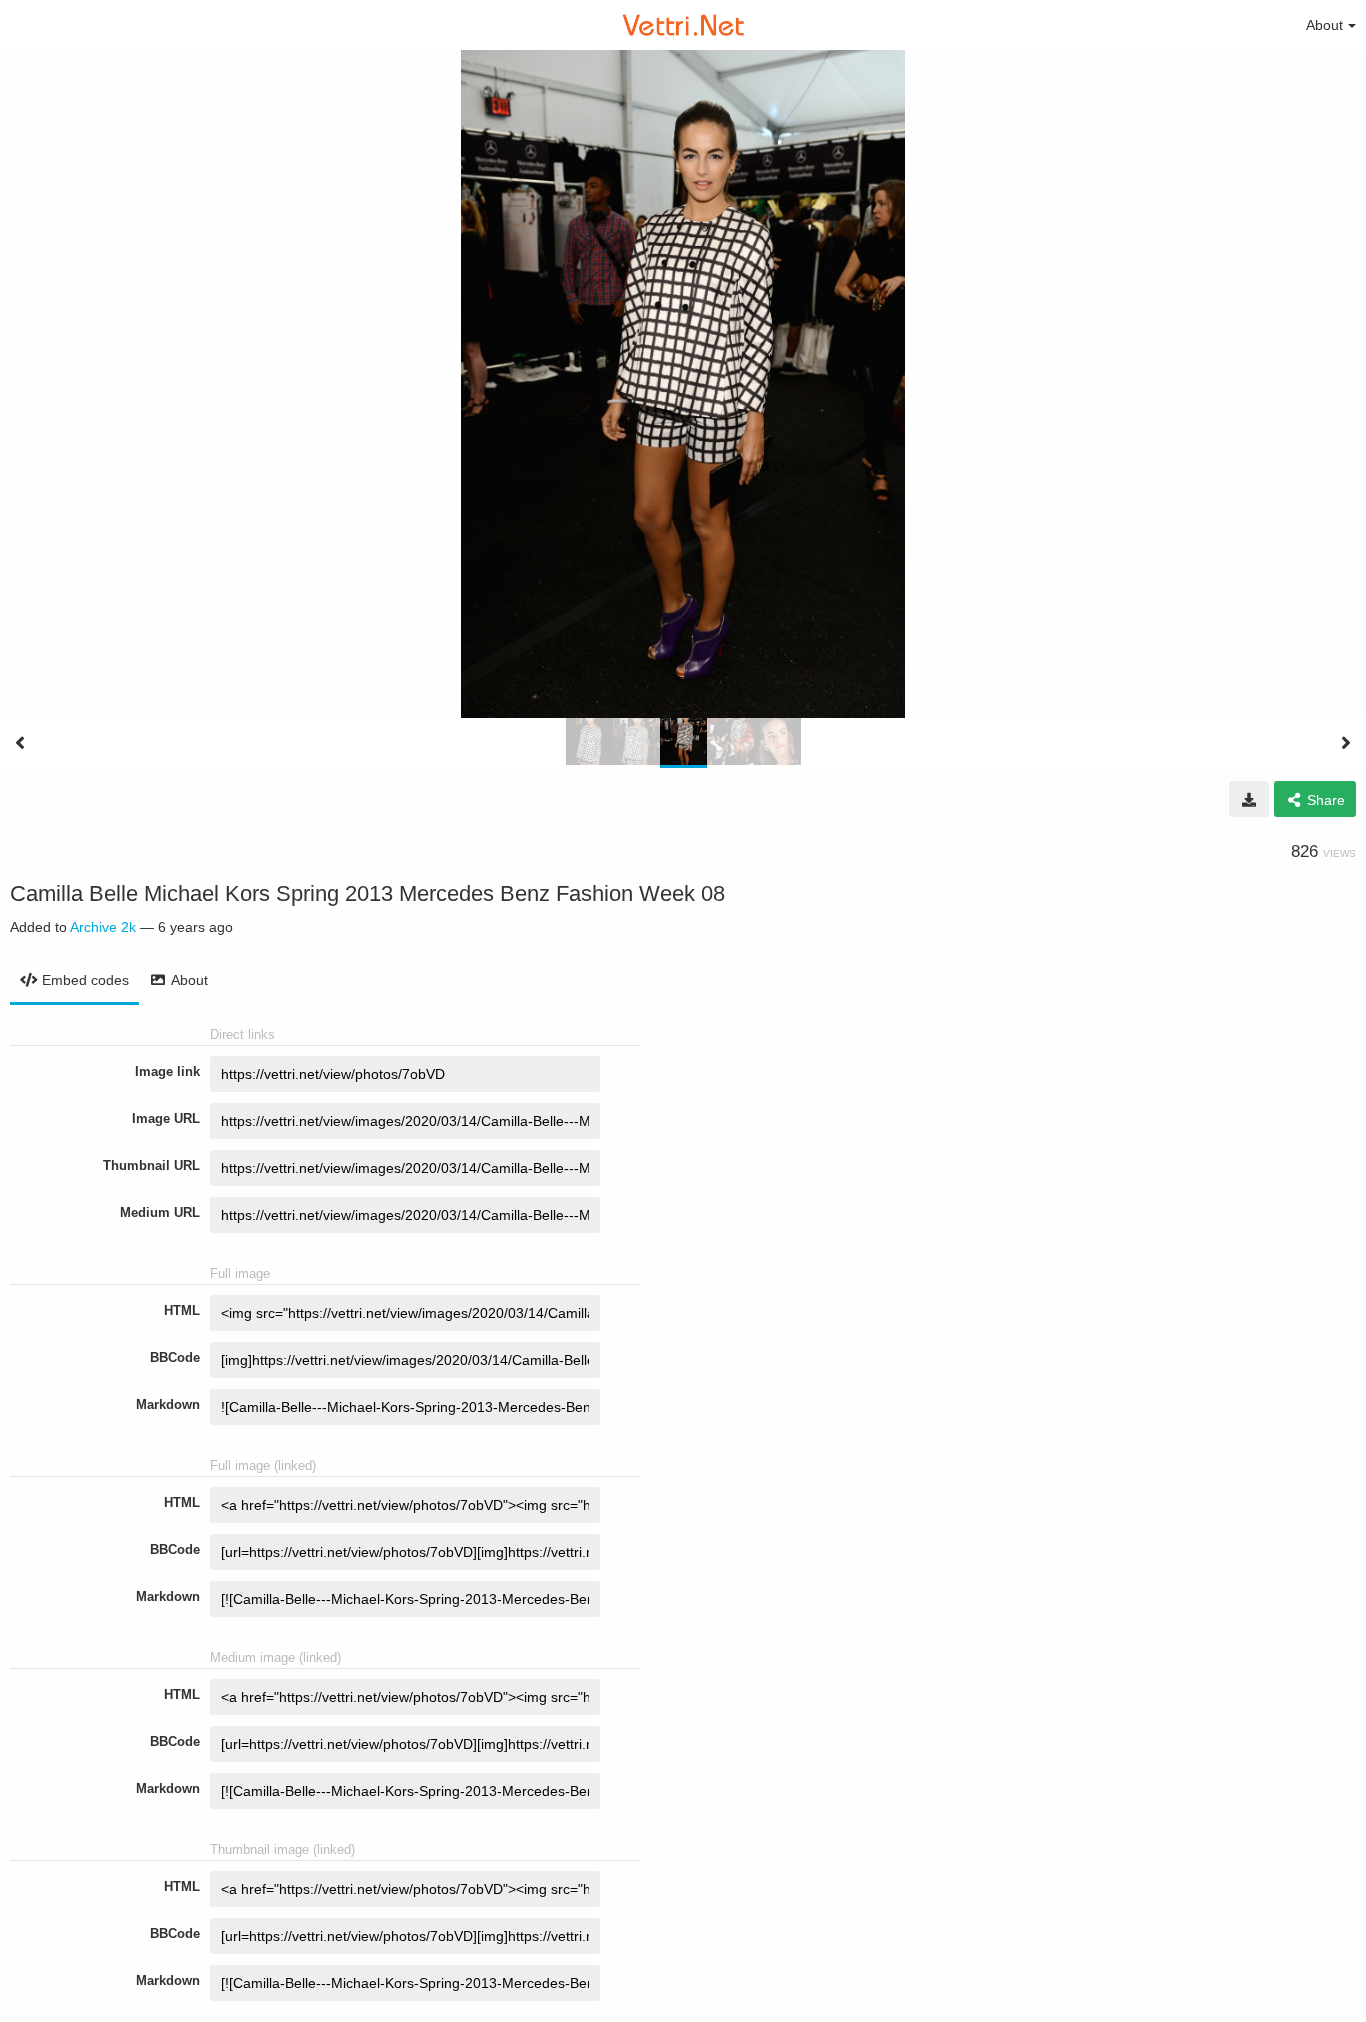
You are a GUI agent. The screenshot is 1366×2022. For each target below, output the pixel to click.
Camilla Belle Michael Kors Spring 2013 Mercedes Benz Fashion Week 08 (367, 893)
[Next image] (1346, 743)
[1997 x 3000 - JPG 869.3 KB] (1249, 799)
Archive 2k (103, 927)
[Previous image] (20, 743)
